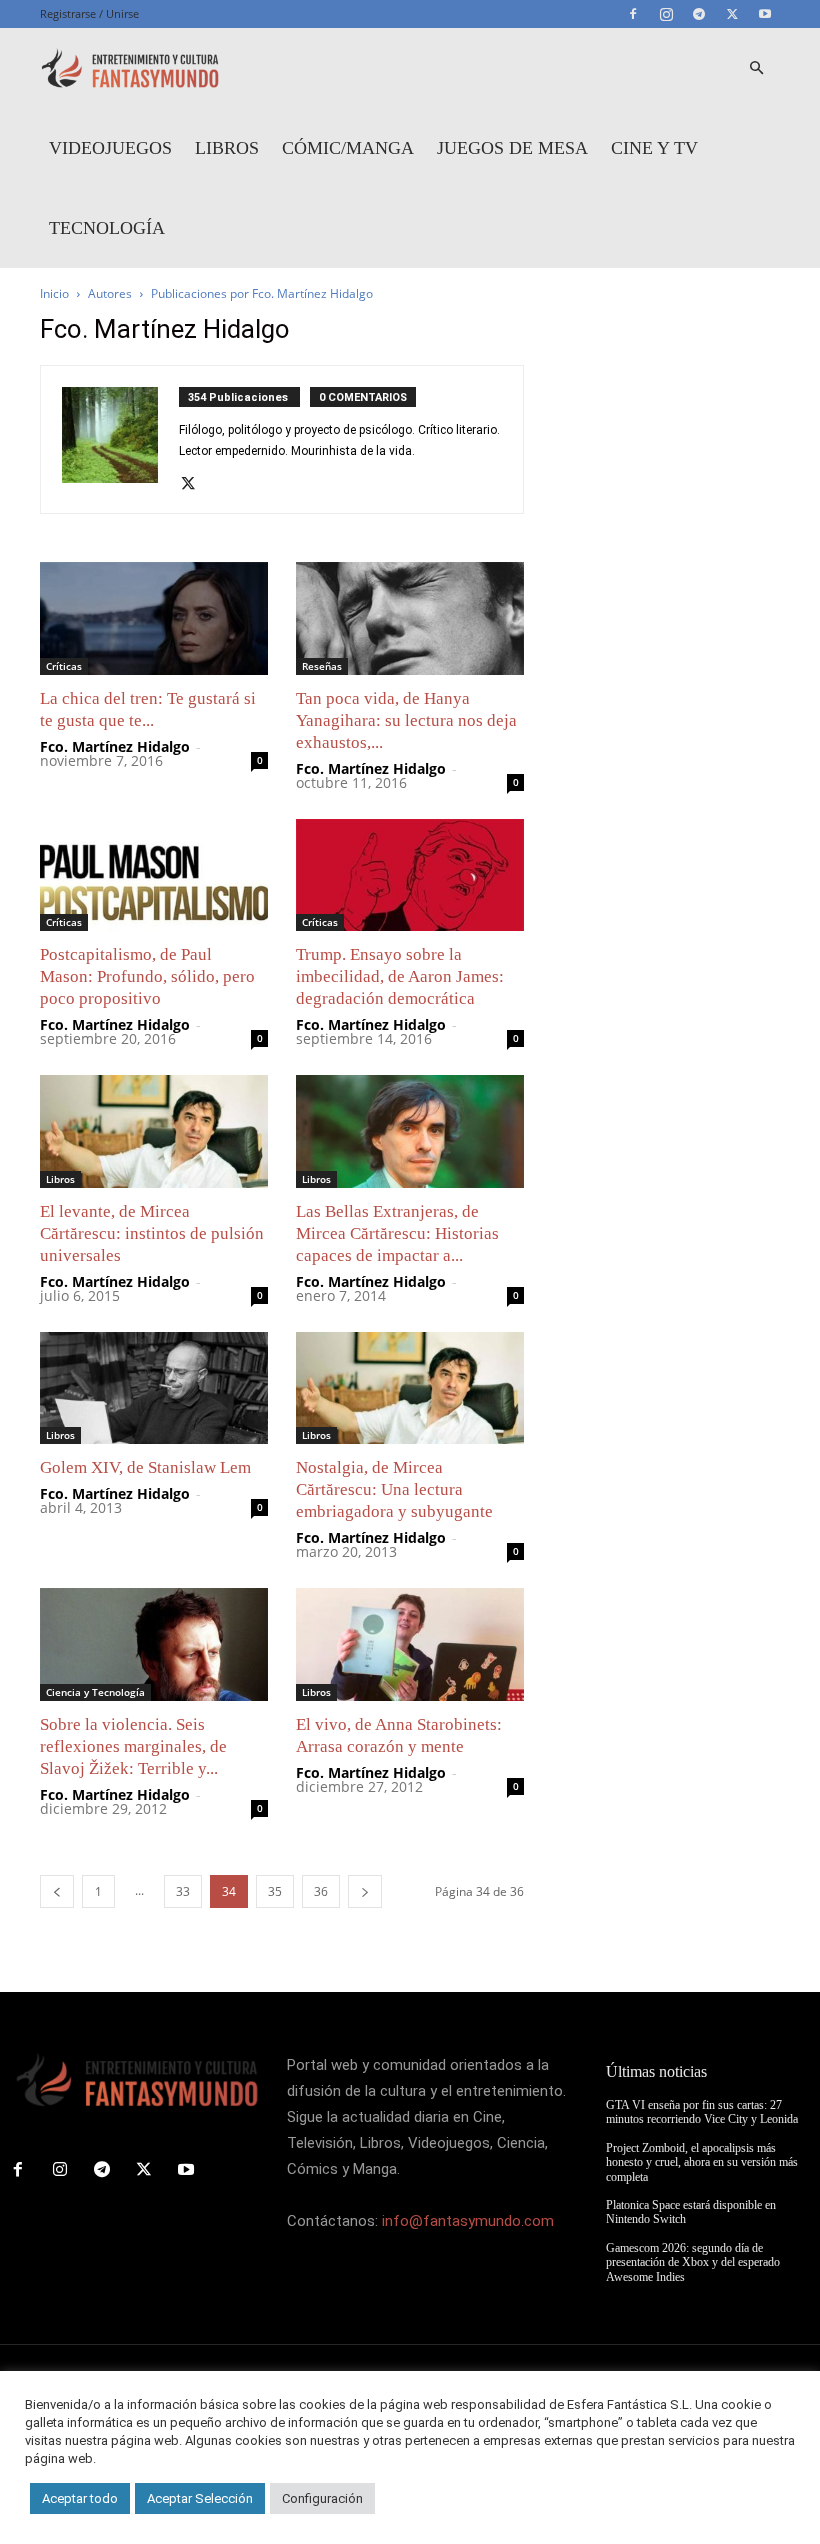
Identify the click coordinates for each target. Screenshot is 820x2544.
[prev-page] (57, 1891)
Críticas (64, 666)
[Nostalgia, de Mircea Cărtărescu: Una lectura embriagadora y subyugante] (410, 1388)
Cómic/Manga (348, 148)
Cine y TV (654, 148)
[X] (732, 14)
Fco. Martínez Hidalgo (115, 746)
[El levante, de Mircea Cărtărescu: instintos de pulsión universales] (154, 1131)
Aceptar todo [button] (80, 2498)
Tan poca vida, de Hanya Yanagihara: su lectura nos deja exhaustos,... (406, 720)
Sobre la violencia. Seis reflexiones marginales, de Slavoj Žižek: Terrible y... (133, 1746)
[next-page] (365, 1891)
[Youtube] (765, 14)
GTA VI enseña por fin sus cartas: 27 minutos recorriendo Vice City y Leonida (702, 2112)
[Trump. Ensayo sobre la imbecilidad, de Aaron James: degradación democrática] (410, 875)
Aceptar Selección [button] (200, 2498)
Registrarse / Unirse (89, 13)
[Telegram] (699, 14)
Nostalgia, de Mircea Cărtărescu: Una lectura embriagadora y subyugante (394, 1489)
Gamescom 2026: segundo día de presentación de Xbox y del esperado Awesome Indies (693, 2262)
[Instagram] (666, 14)
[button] (756, 68)
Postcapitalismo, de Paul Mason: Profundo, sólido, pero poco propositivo (147, 976)
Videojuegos (110, 148)
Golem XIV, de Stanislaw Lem (145, 1467)
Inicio (54, 293)
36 (321, 1891)
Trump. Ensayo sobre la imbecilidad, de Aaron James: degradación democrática (400, 976)
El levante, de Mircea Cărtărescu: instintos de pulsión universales (152, 1233)
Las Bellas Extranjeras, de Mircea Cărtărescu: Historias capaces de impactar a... (397, 1233)
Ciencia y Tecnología (95, 1692)
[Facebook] (633, 14)
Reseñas (322, 666)
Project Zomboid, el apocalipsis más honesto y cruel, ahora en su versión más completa (702, 2162)
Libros (227, 148)
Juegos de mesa (512, 148)
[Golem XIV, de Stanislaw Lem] (154, 1388)
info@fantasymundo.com (468, 2221)
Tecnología (107, 228)
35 (275, 1891)
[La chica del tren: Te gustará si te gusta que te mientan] (154, 618)
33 (183, 1891)
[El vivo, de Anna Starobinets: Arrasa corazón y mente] (410, 1644)
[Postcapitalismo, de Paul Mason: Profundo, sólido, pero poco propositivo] (154, 875)
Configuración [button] (322, 2498)
